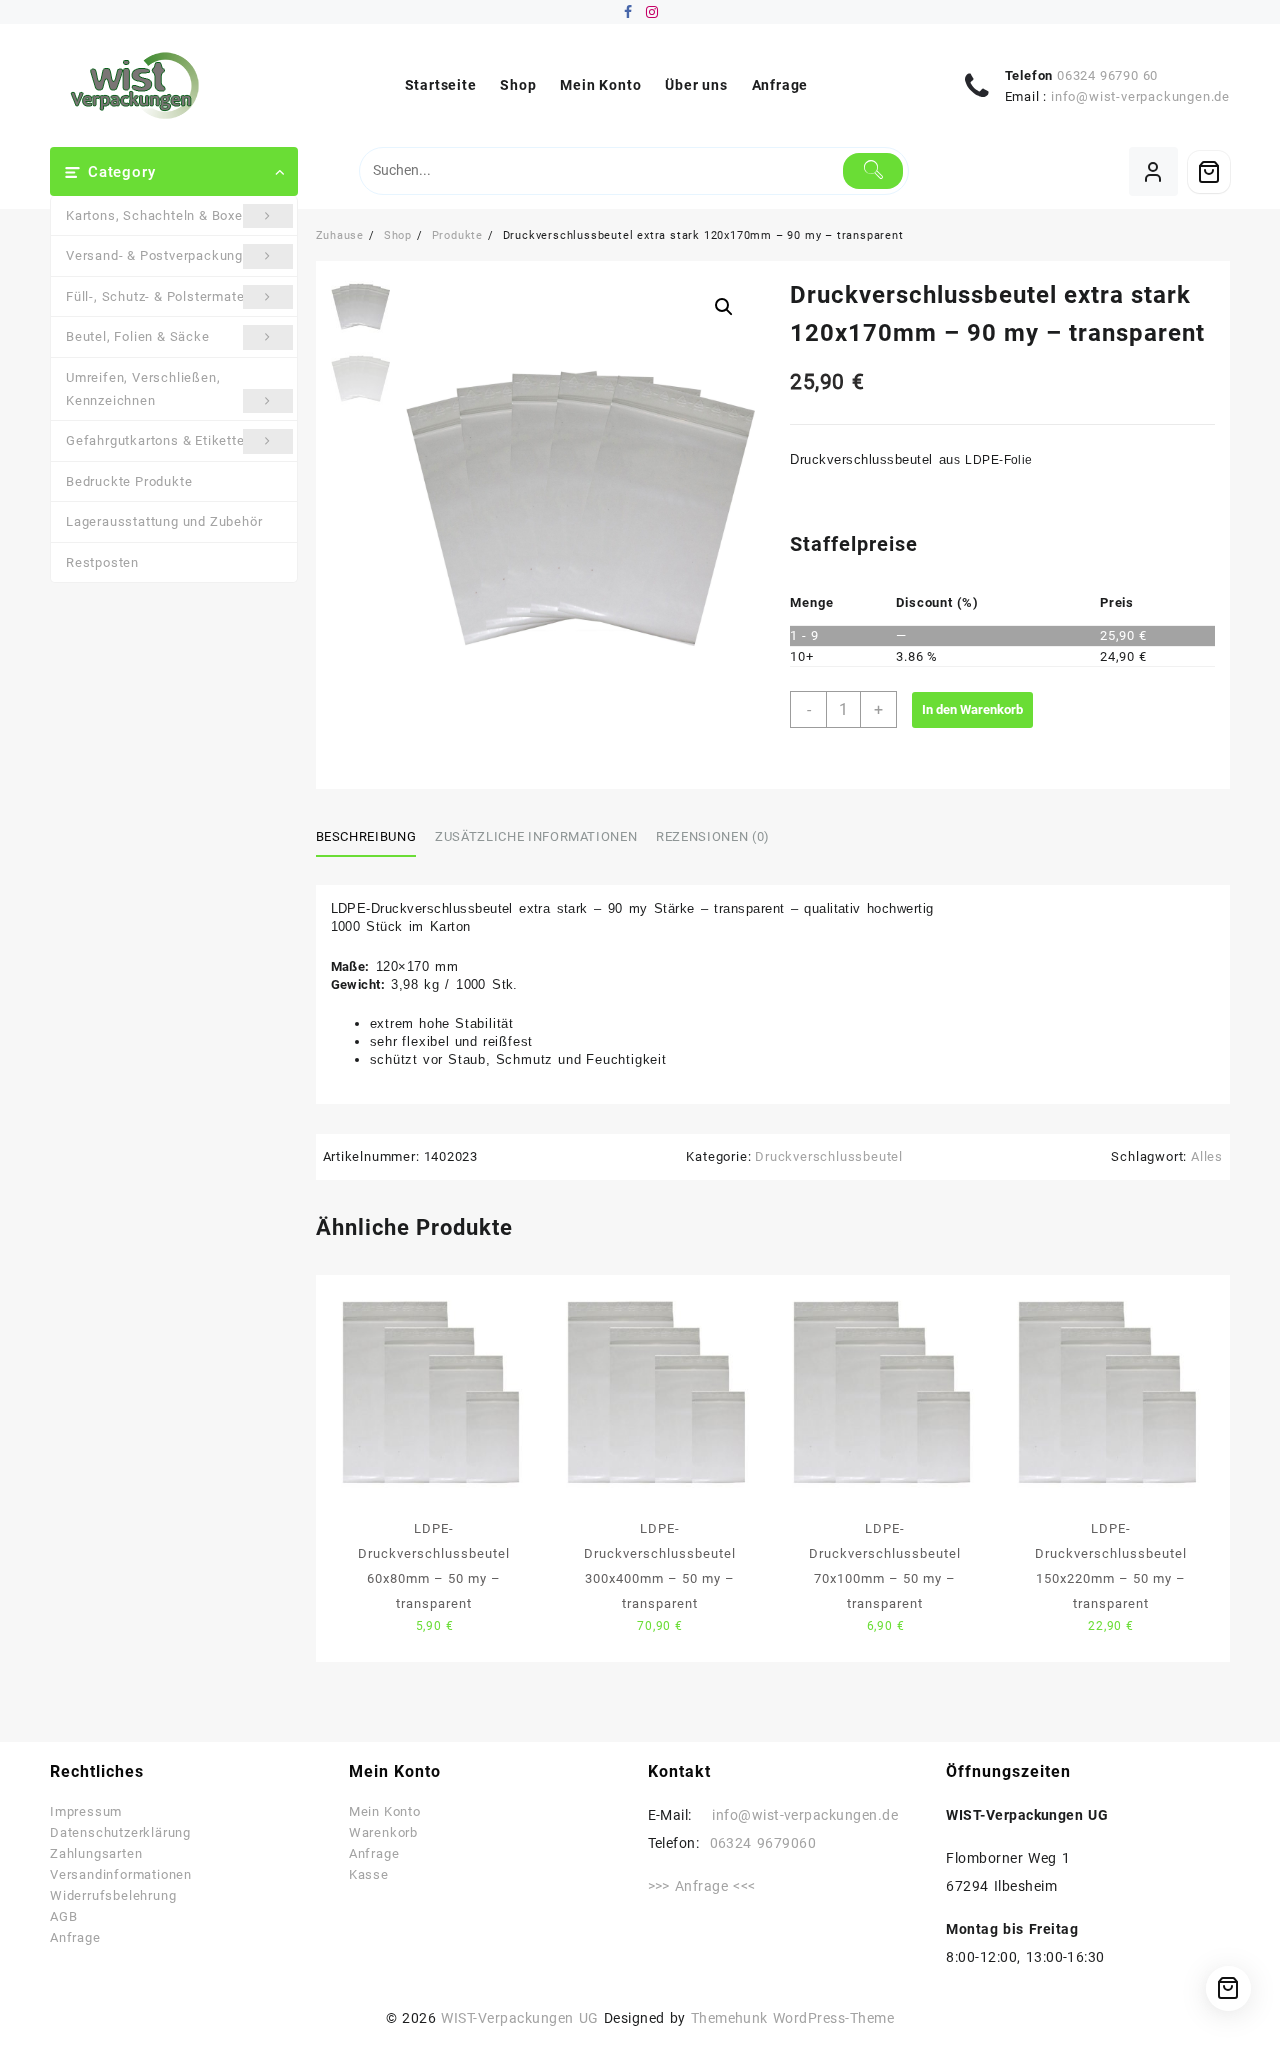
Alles (1207, 1156)
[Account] (1153, 171)
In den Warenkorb (972, 709)
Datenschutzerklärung (120, 1832)
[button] (724, 307)
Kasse (369, 1874)
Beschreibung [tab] (366, 836)
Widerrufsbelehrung (113, 1895)
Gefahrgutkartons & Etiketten (159, 440)
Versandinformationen (121, 1874)
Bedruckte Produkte (129, 481)
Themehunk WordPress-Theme (793, 2018)
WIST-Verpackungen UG (519, 2018)
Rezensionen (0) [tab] (713, 836)
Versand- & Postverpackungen (162, 255)
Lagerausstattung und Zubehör (164, 521)
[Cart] (1209, 172)
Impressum (86, 1811)
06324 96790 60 (1107, 75)
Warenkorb (383, 1832)
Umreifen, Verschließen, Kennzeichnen (143, 389)
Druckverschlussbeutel (829, 1156)
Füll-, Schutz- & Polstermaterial (165, 296)
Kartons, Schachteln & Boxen (158, 215)
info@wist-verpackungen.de (1140, 96)
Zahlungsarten (96, 1853)
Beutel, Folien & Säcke (138, 336)
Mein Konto (385, 1811)
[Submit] (873, 171)
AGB (63, 1916)
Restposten (102, 562)
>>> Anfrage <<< (702, 1886)
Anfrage (75, 1937)
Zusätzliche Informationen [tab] (536, 836)
